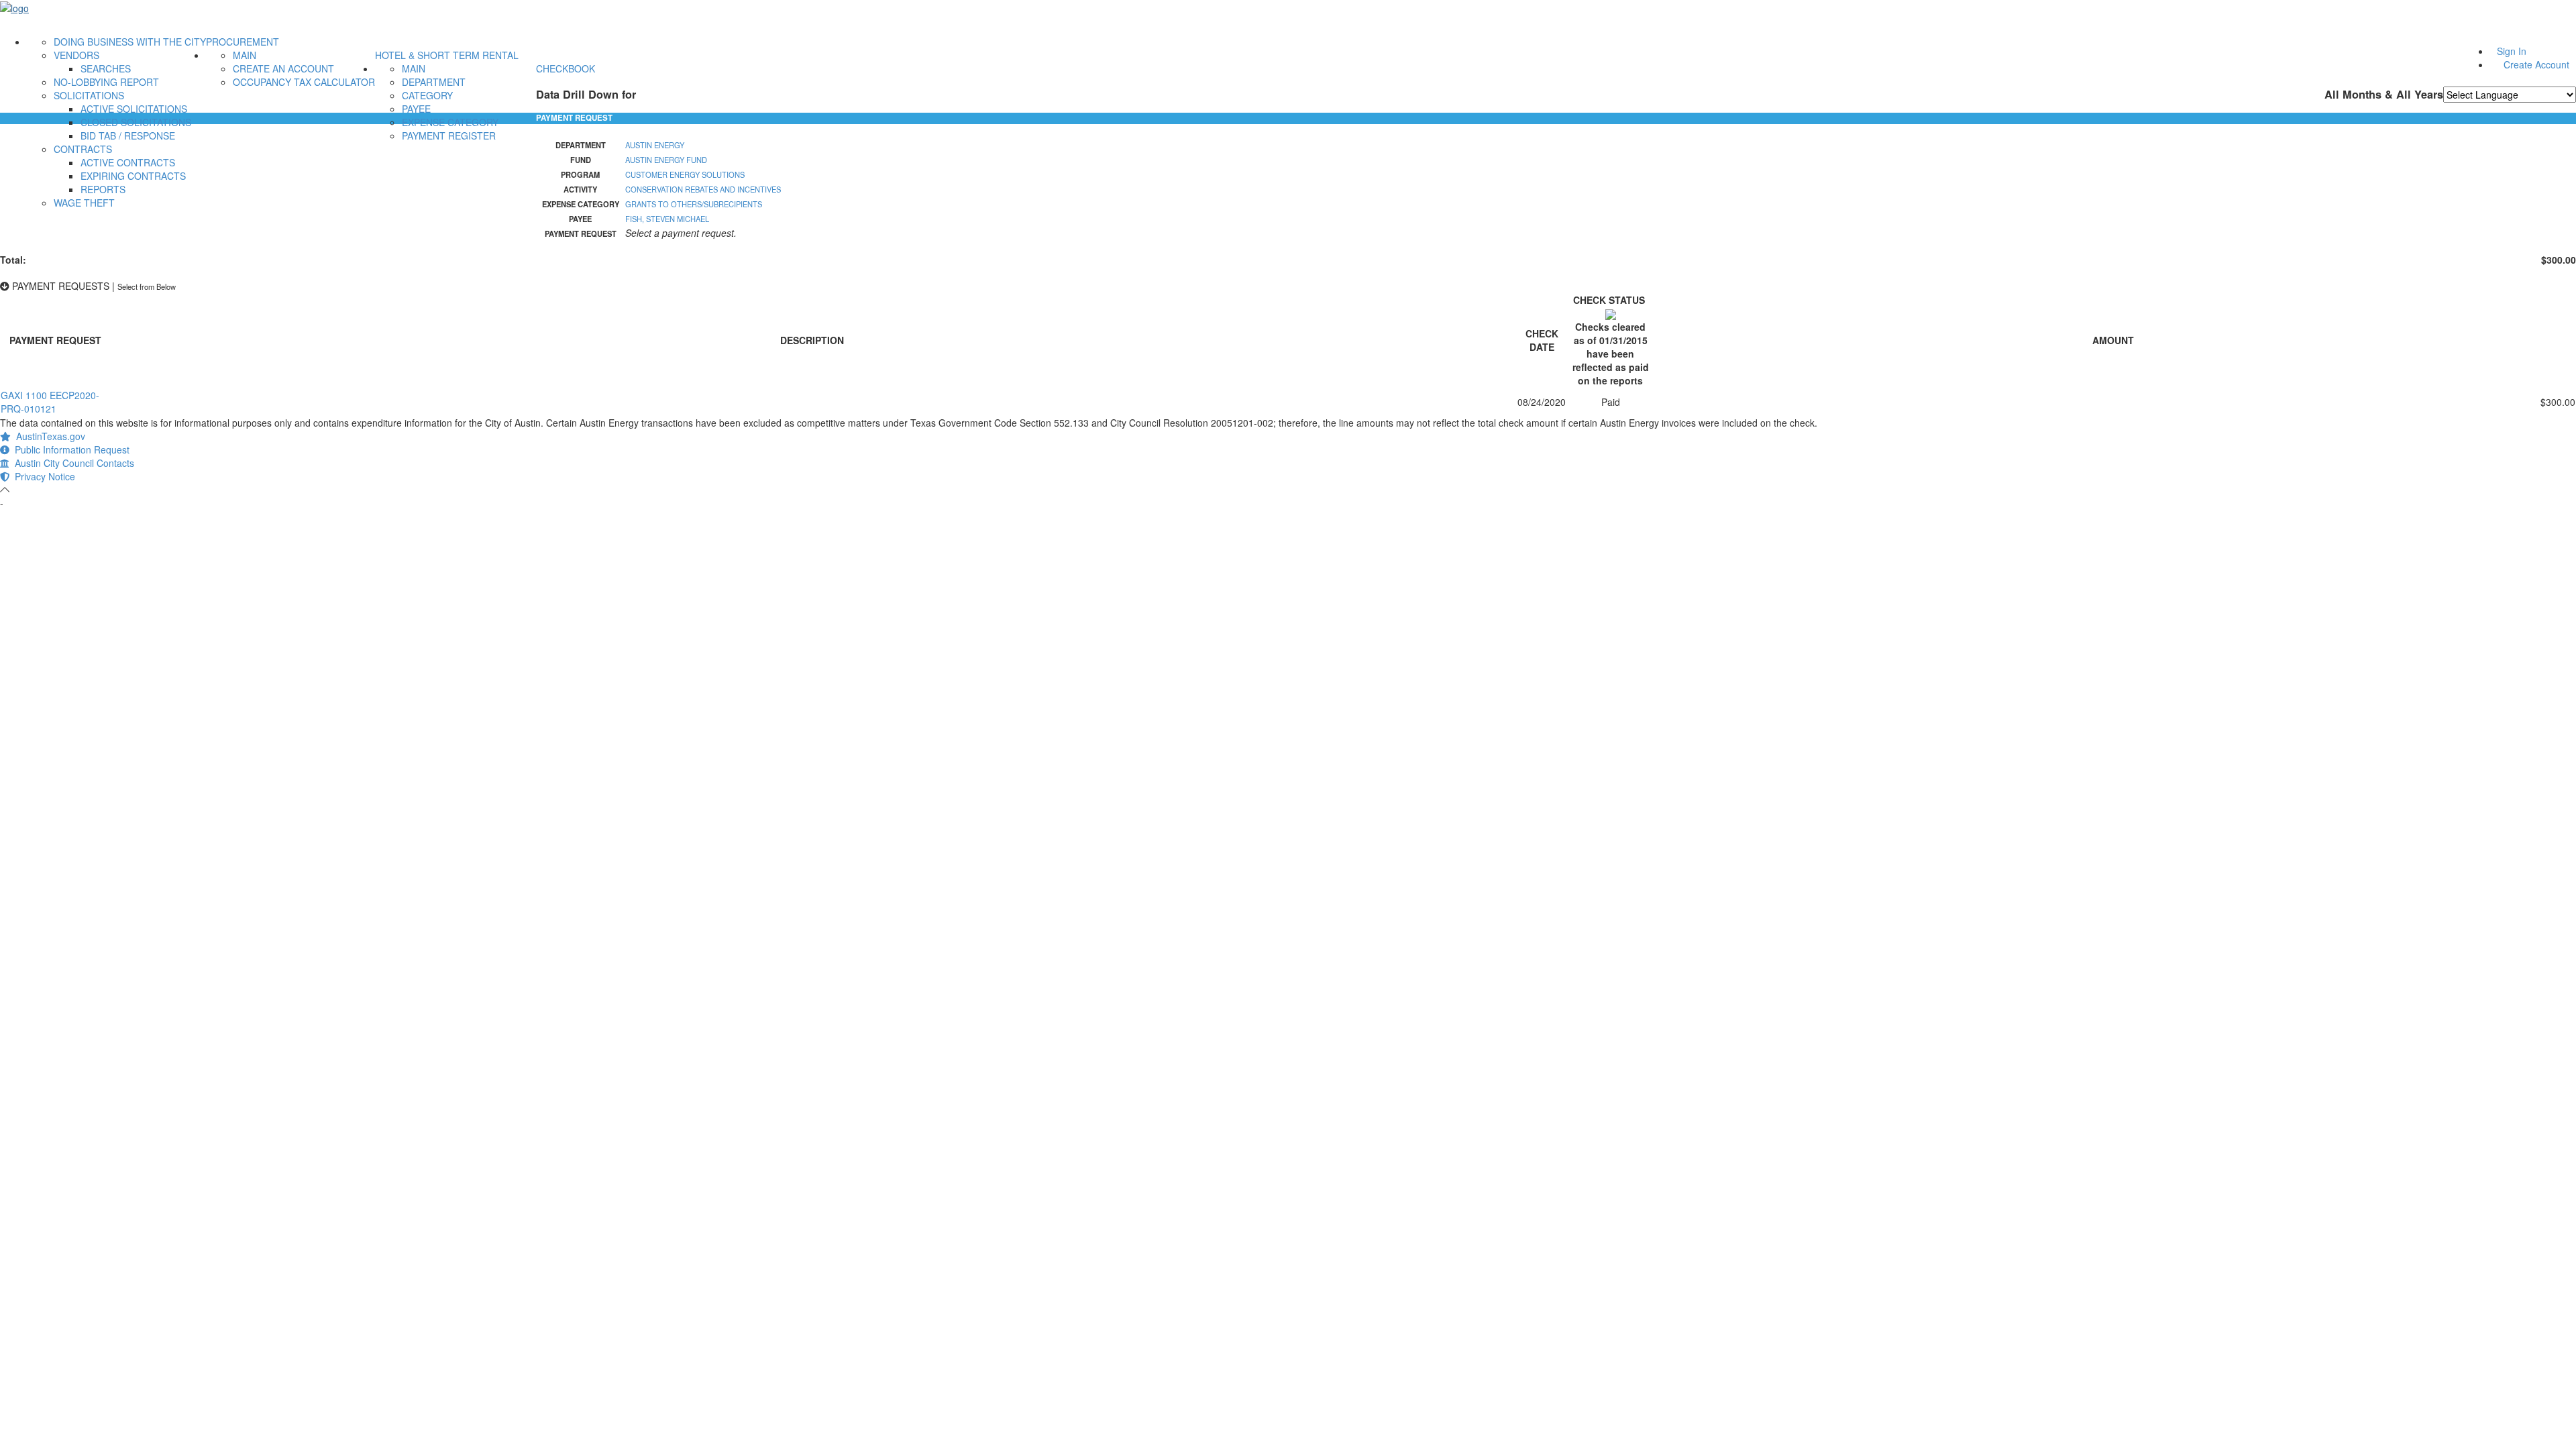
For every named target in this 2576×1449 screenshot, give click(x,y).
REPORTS (103, 189)
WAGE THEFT (84, 203)
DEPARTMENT (434, 82)
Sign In (2512, 51)
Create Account (2536, 64)
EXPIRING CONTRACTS (133, 176)
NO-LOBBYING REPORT (106, 82)
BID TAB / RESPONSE (128, 136)
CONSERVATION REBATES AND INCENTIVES (703, 189)
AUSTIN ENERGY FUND (666, 160)
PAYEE (416, 109)
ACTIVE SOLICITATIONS (134, 109)
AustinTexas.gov (48, 436)
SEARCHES (106, 68)
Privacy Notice (42, 476)
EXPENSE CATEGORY (450, 122)
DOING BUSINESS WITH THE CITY (130, 42)
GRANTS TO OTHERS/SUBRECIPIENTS (694, 204)
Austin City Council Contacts (72, 463)
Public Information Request (69, 449)
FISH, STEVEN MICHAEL (667, 219)
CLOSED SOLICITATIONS (136, 122)
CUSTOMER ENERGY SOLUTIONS (685, 174)
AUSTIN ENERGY (655, 145)
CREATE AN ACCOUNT (283, 68)
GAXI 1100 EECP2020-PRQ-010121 (50, 402)
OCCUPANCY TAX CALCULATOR (304, 82)
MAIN (245, 55)
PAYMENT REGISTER (449, 136)
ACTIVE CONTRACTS (128, 162)
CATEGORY (427, 95)
